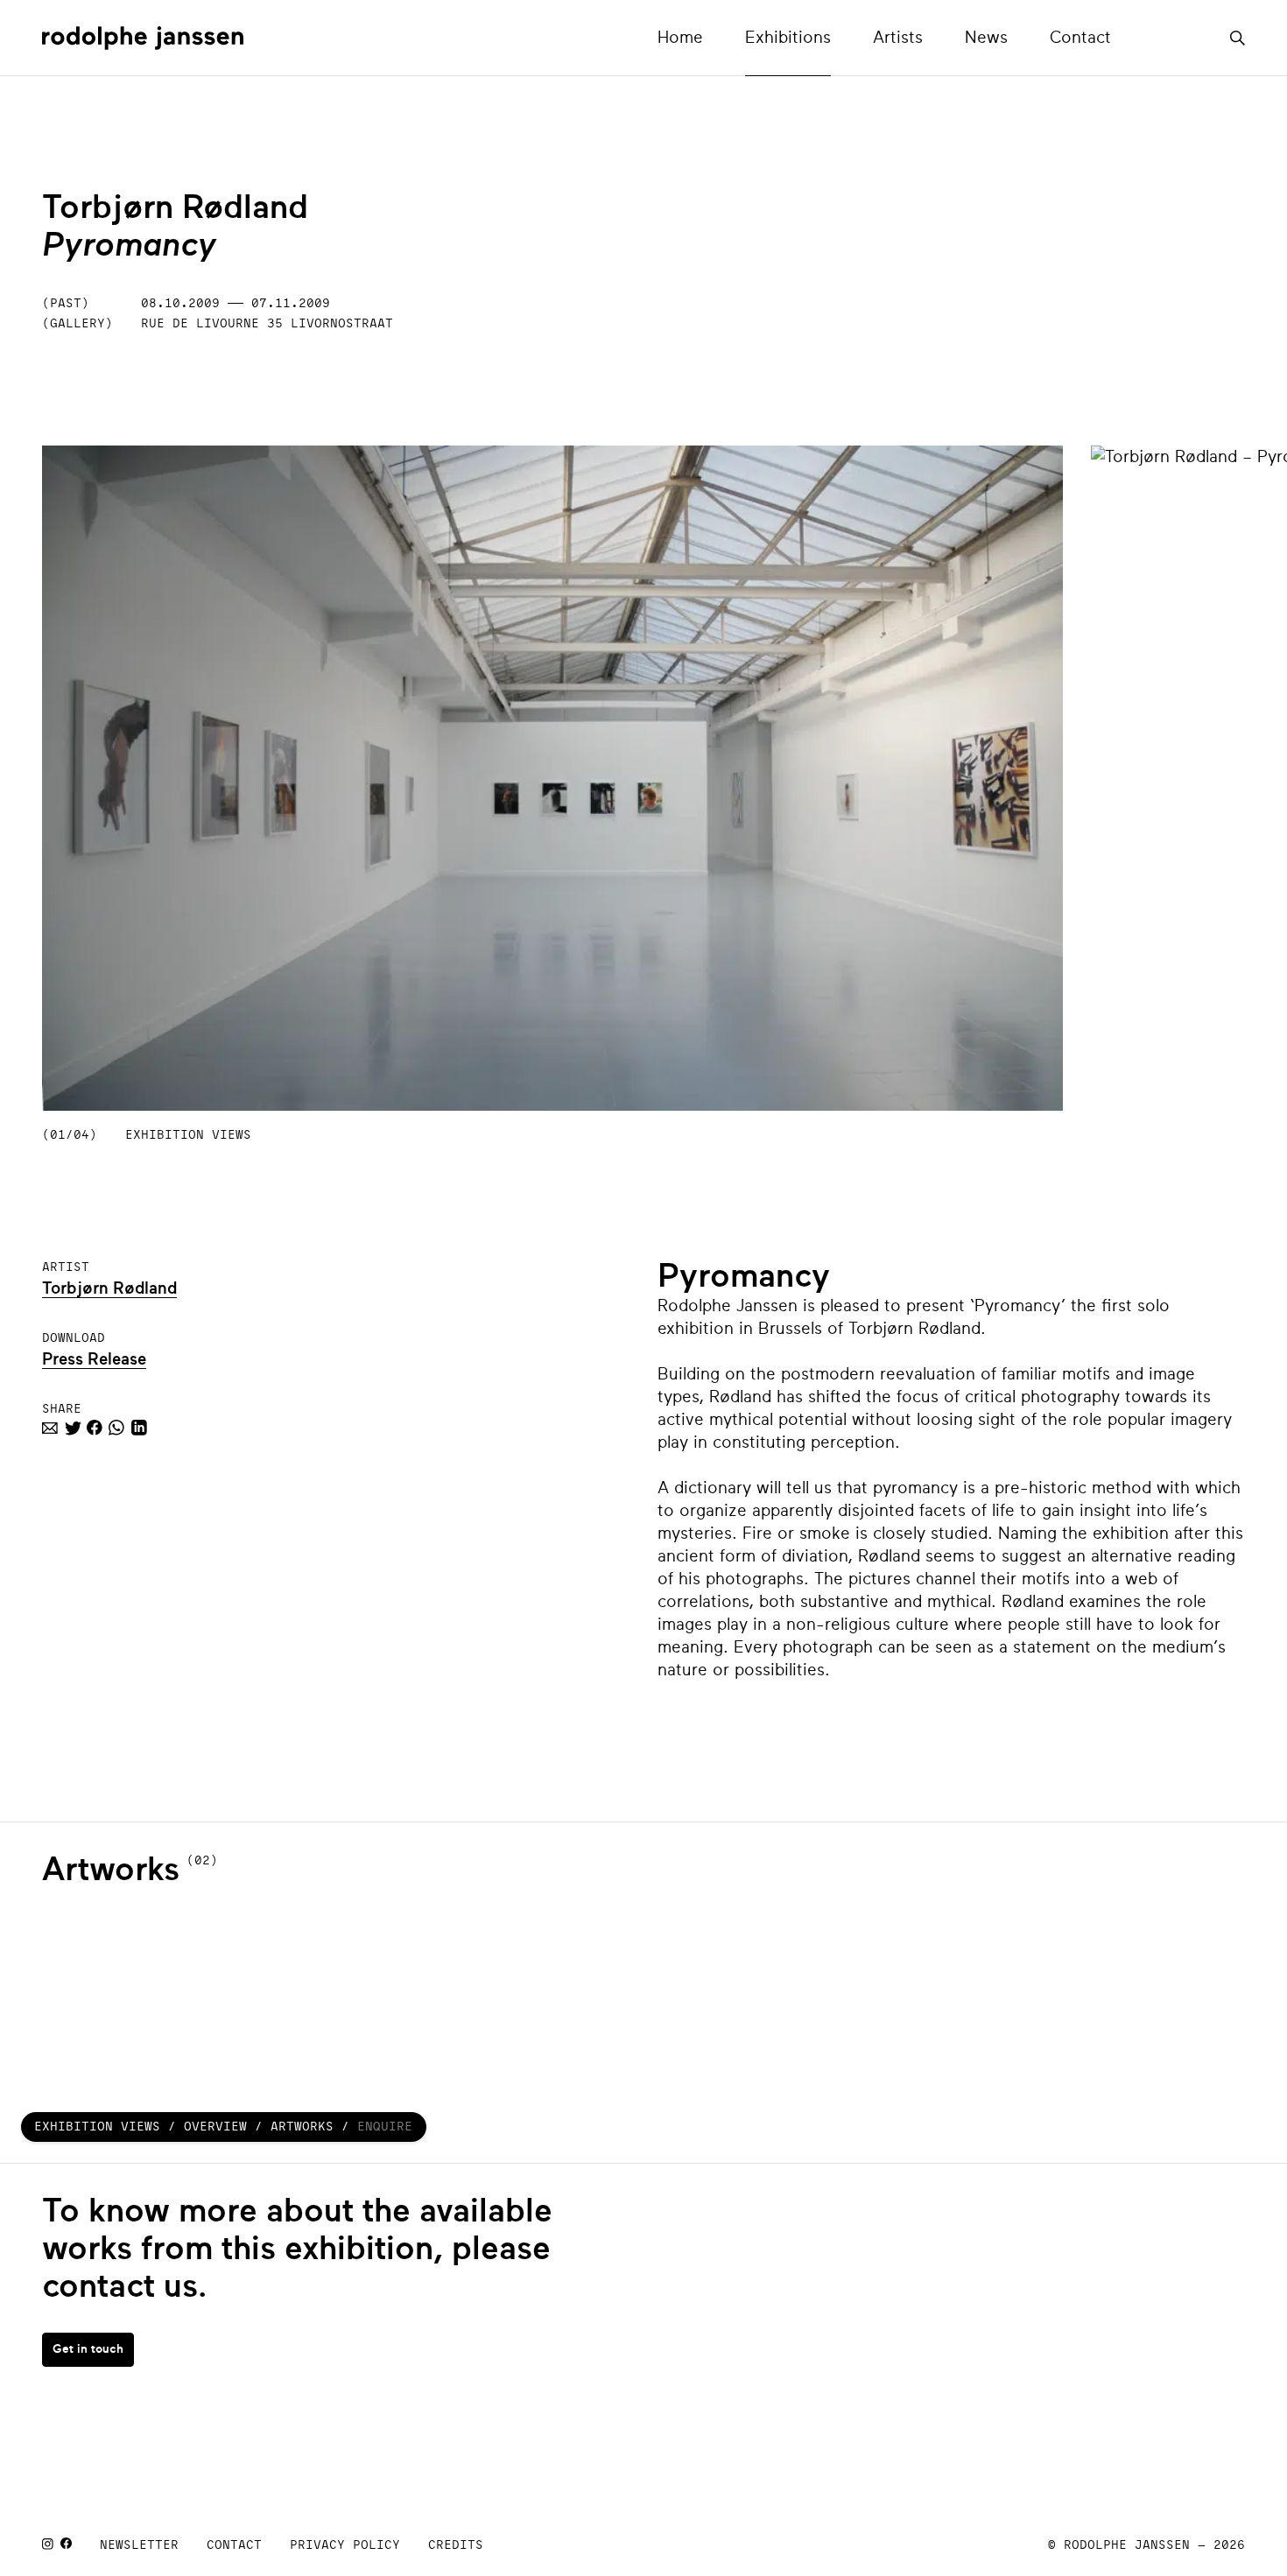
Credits (456, 2544)
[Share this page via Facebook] (95, 1430)
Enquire (385, 2126)
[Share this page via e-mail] (50, 1430)
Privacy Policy (345, 2544)
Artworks (302, 2126)
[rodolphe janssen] (143, 38)
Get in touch (88, 2349)
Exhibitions (788, 37)
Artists (898, 37)
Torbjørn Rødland (109, 1288)
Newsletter (139, 2544)
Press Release (94, 1359)
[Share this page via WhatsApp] (116, 1430)
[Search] (1238, 34)
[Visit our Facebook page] (66, 2545)
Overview (215, 2126)
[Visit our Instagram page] (48, 2545)
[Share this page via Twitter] (72, 1430)
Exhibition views (97, 2126)
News (986, 37)
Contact (1080, 37)
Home (680, 37)
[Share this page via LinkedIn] (139, 1430)
